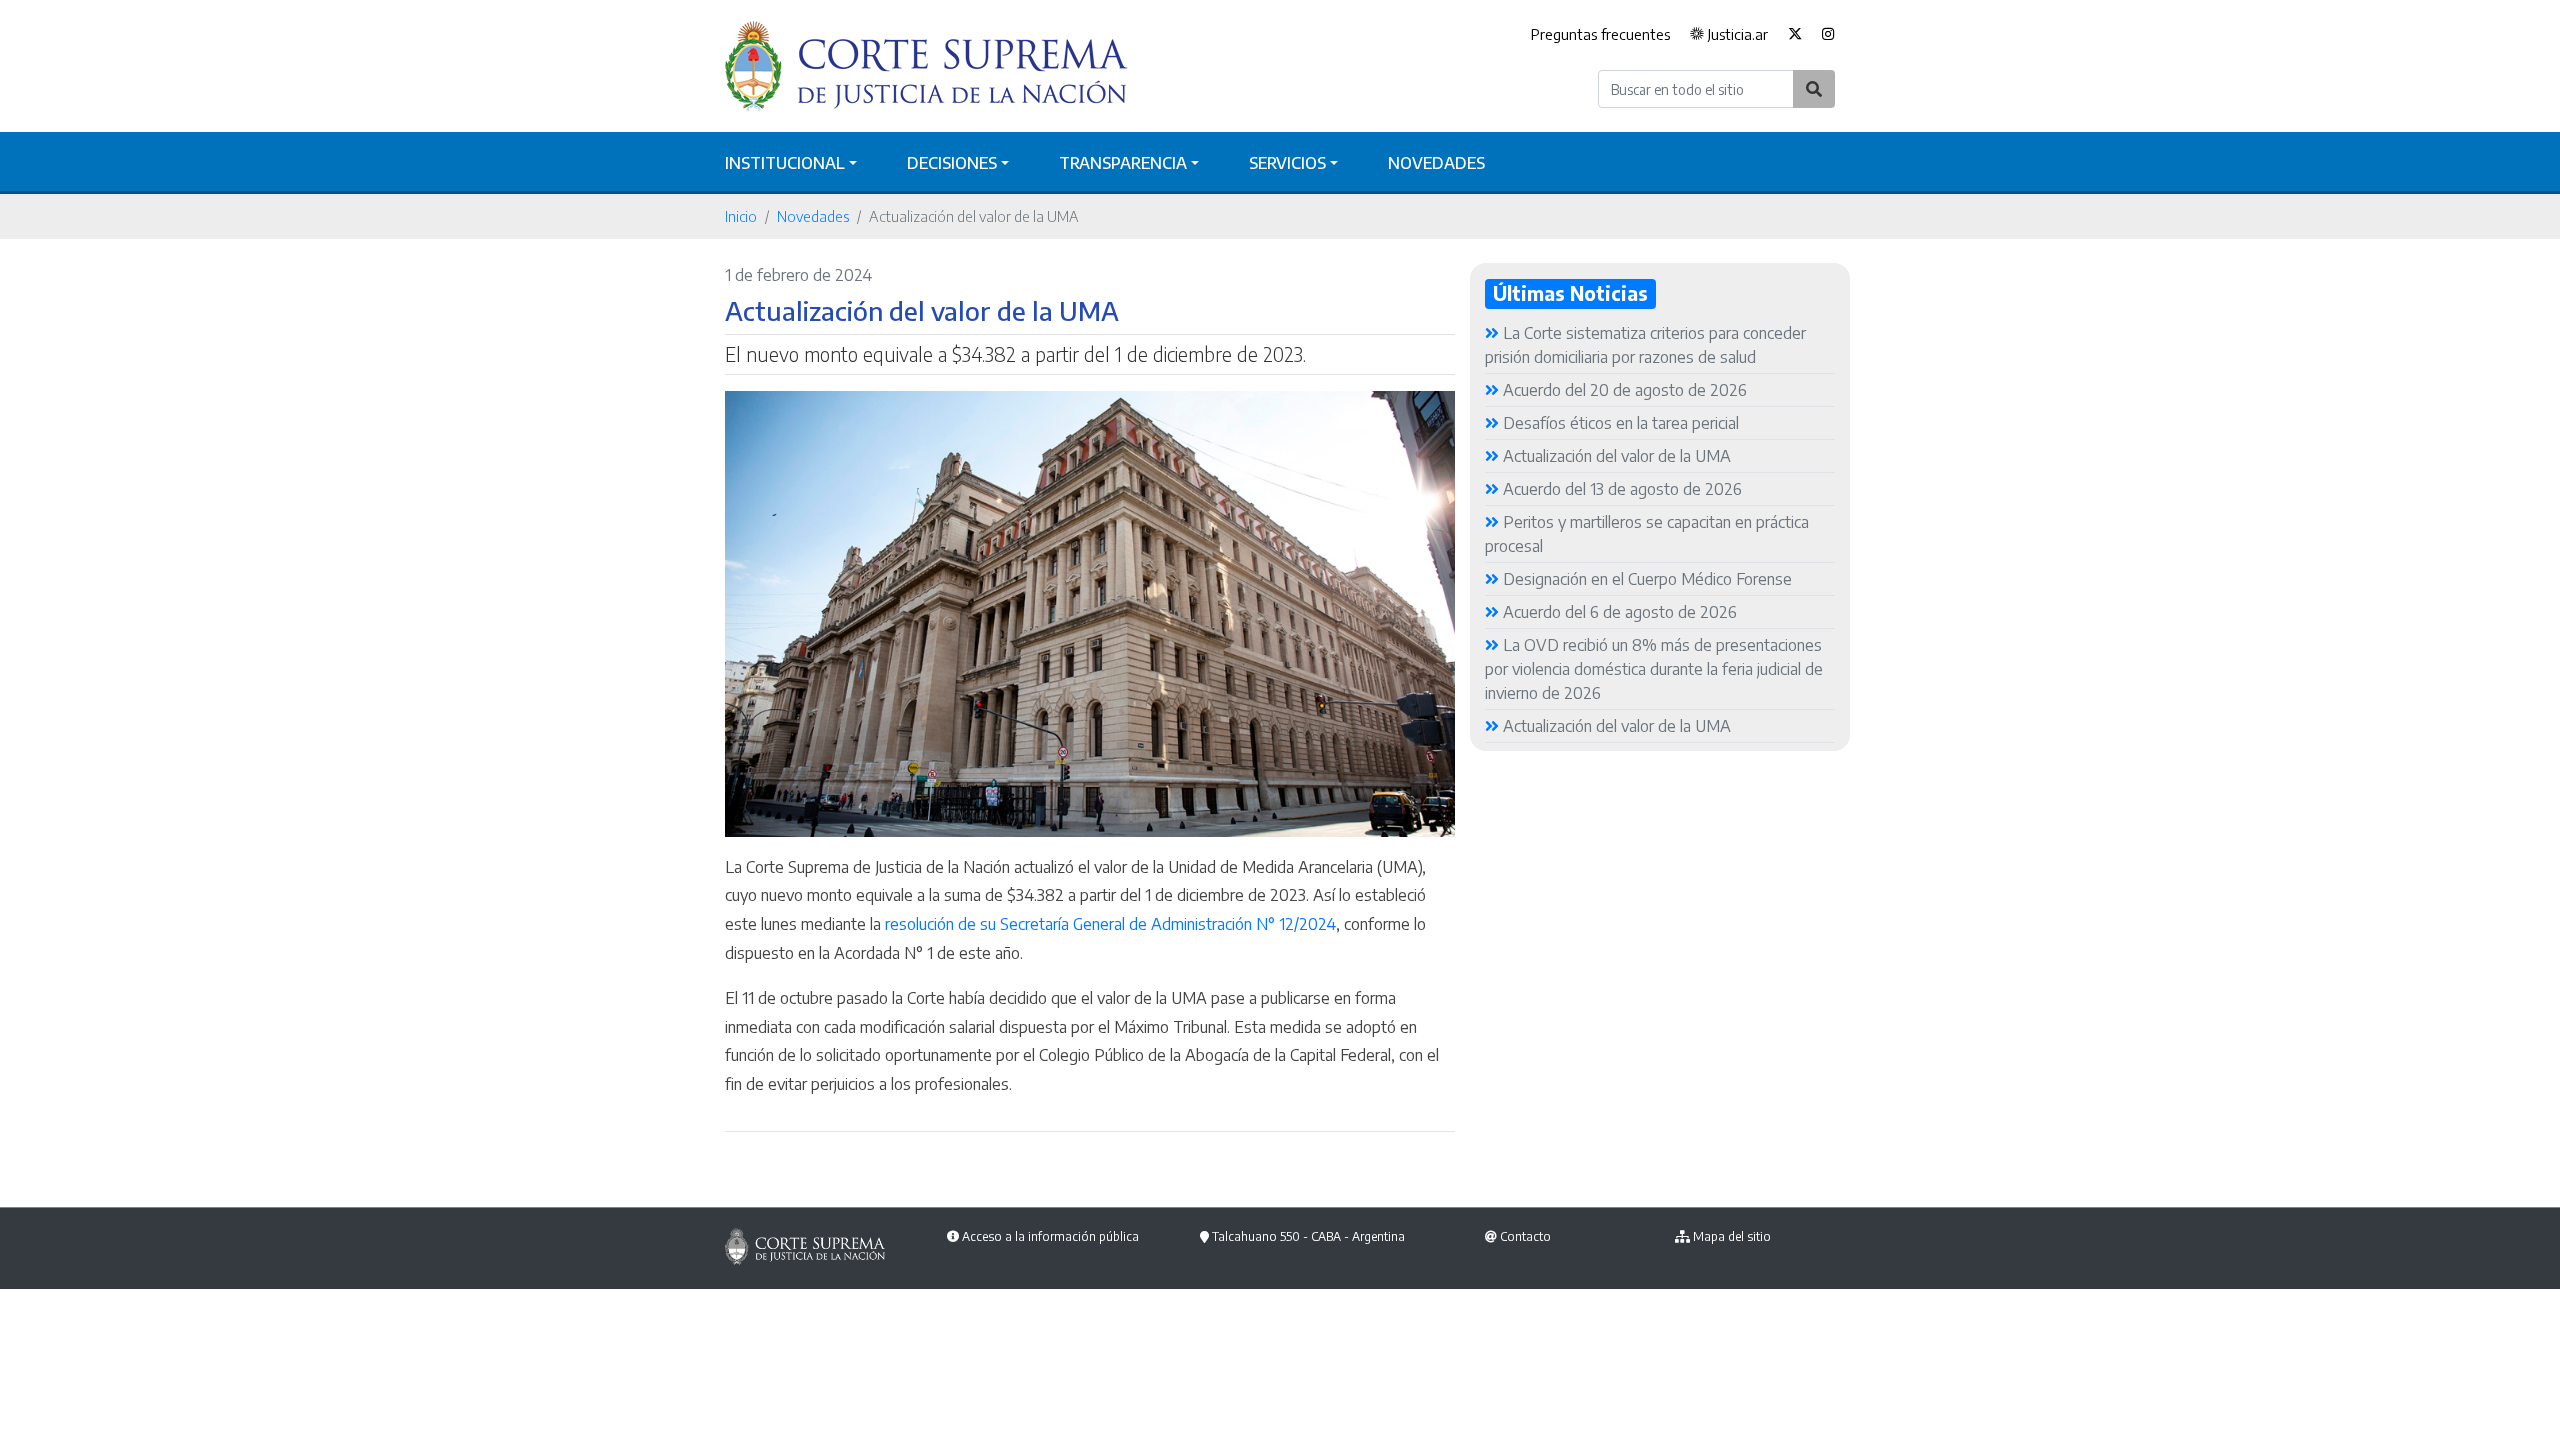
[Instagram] (1823, 35)
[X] (1795, 35)
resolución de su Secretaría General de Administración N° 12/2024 (1110, 924)
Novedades (1436, 163)
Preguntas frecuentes (1600, 34)
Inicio (741, 216)
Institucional (785, 163)
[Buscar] (1814, 89)
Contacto (1525, 1236)
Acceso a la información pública (1050, 1236)
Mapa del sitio (1732, 1236)
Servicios (1287, 163)
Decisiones (952, 163)
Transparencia (1123, 163)
